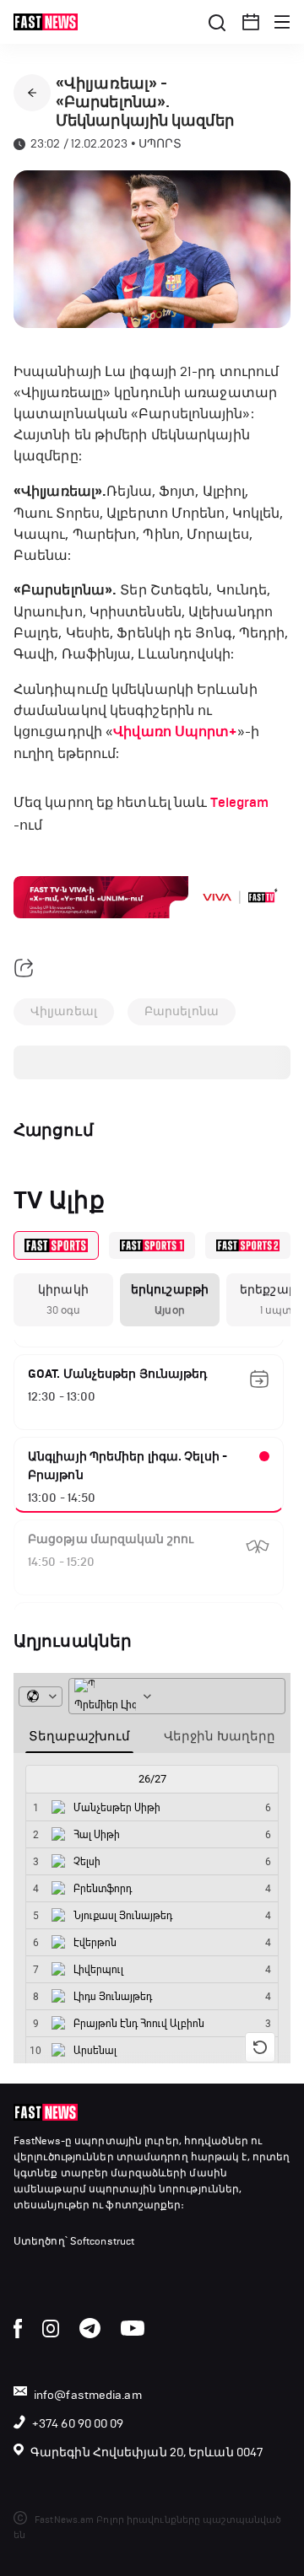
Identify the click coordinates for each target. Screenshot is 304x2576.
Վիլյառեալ (64, 1011)
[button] (251, 22)
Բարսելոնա (182, 1011)
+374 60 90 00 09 (78, 2424)
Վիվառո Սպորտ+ (175, 732)
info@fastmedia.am (88, 2395)
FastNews (37, 2141)
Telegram (239, 803)
